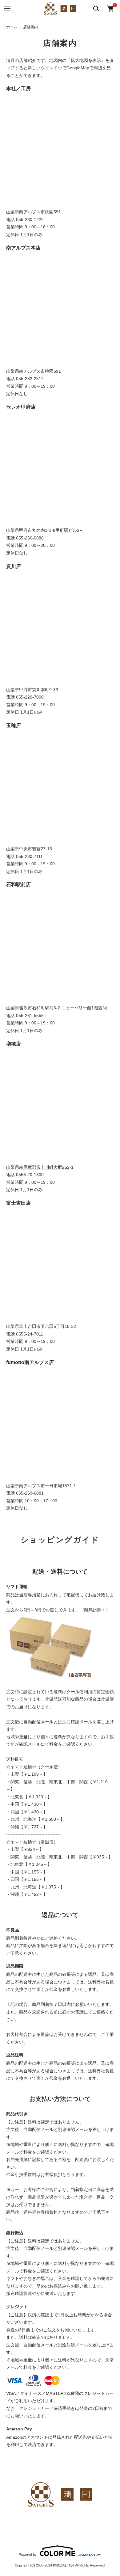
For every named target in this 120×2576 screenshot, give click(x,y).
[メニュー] (7, 8)
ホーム (12, 27)
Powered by (28, 2555)
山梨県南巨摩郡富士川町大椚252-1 (40, 1167)
